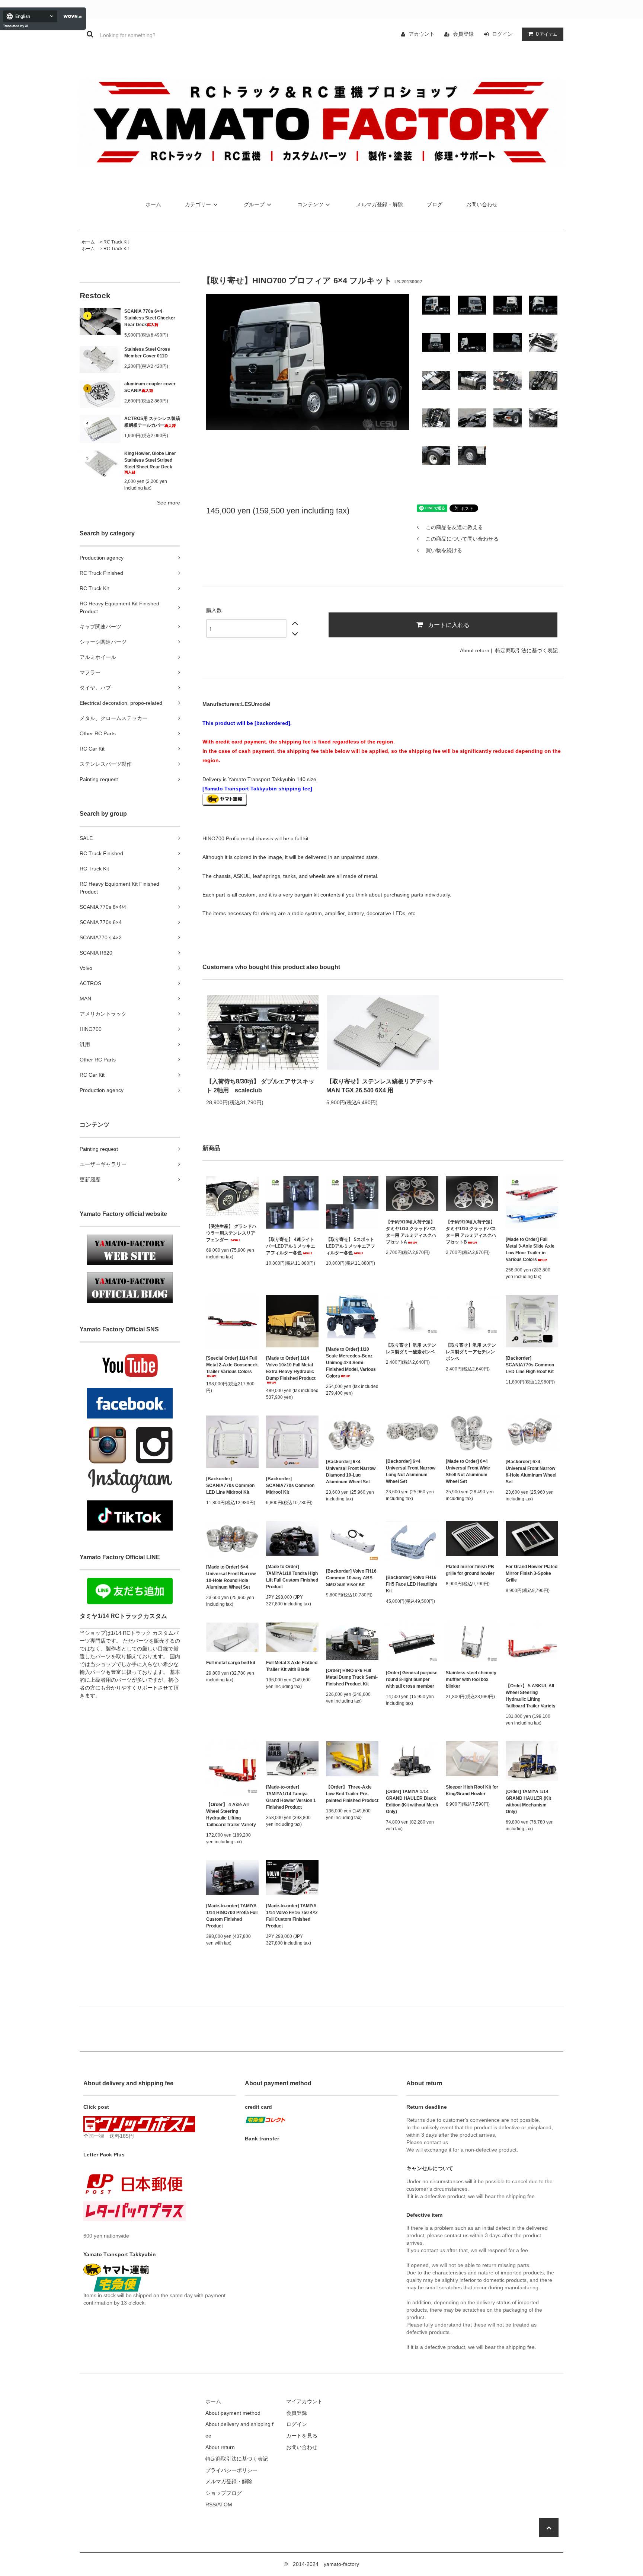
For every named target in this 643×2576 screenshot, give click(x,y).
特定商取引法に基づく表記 (527, 650)
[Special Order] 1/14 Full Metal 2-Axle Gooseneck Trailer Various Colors (232, 1365)
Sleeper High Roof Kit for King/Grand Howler (472, 1790)
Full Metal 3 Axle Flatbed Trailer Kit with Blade (292, 1666)
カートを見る (302, 2436)
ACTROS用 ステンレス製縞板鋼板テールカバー (152, 422)
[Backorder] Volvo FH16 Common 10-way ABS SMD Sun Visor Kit (351, 1578)
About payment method (233, 2413)
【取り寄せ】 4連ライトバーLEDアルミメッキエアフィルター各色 (291, 1246)
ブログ (435, 204)
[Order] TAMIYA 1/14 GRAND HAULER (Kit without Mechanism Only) (528, 1802)
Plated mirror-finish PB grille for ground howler (470, 1570)
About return (475, 650)
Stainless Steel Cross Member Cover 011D (147, 353)
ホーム (153, 204)
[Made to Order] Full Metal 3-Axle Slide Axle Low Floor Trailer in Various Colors (530, 1249)
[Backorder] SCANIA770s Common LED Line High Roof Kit (530, 1365)
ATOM (225, 2505)
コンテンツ (310, 204)
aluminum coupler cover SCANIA (150, 387)
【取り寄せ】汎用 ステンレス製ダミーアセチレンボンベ (471, 1352)
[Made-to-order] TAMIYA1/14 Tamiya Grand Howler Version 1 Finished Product (291, 1797)
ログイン (502, 34)
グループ (254, 204)
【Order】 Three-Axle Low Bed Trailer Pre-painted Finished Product (352, 1794)
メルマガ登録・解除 (380, 204)
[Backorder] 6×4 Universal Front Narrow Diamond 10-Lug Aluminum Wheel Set (351, 1472)
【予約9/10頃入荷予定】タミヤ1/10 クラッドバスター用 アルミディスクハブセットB (471, 1232)
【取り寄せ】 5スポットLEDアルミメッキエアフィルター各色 (351, 1246)
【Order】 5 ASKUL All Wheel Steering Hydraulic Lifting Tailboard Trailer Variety (531, 1696)
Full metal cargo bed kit (231, 1663)
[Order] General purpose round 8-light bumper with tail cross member (412, 1679)
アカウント (422, 34)
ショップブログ (224, 2493)
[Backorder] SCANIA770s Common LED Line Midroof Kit (230, 1486)
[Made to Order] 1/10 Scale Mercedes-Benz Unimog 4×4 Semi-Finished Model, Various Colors (351, 1363)
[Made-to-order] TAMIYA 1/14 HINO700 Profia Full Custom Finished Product (232, 1916)
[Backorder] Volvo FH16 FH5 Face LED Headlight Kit (412, 1584)
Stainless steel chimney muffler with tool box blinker (471, 1679)
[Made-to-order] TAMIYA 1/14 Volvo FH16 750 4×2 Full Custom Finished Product (292, 1916)
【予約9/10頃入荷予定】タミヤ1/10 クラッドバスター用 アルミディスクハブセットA (411, 1232)
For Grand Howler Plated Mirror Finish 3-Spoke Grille (532, 1573)
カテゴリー (198, 204)
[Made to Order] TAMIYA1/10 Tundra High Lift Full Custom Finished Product (292, 1577)
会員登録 (463, 34)
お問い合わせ (482, 204)
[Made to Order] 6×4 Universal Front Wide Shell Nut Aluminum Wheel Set (468, 1471)
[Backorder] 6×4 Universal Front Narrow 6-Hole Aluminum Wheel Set (531, 1472)
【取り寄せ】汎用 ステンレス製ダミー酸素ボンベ (411, 1349)
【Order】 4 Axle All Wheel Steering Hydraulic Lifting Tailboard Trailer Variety (231, 1815)
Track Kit (120, 242)
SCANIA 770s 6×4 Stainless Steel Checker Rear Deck (150, 318)
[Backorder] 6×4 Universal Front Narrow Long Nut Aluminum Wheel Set (411, 1471)
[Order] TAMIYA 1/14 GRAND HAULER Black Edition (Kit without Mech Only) (412, 1802)
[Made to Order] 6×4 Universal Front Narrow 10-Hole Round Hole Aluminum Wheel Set (231, 1577)
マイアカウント (304, 2401)
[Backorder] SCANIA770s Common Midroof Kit (290, 1486)
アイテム (547, 34)
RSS (211, 2505)
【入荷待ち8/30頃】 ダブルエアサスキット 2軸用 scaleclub (260, 1086)
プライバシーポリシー (231, 2470)
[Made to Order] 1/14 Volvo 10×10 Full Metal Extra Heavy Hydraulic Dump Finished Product (291, 1368)
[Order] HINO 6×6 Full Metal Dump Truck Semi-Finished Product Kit (352, 1677)
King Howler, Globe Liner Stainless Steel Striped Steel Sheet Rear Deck (150, 460)
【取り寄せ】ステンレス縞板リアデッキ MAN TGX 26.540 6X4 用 (380, 1086)
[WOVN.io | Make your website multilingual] (71, 17)
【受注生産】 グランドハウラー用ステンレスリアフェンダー (231, 1233)
